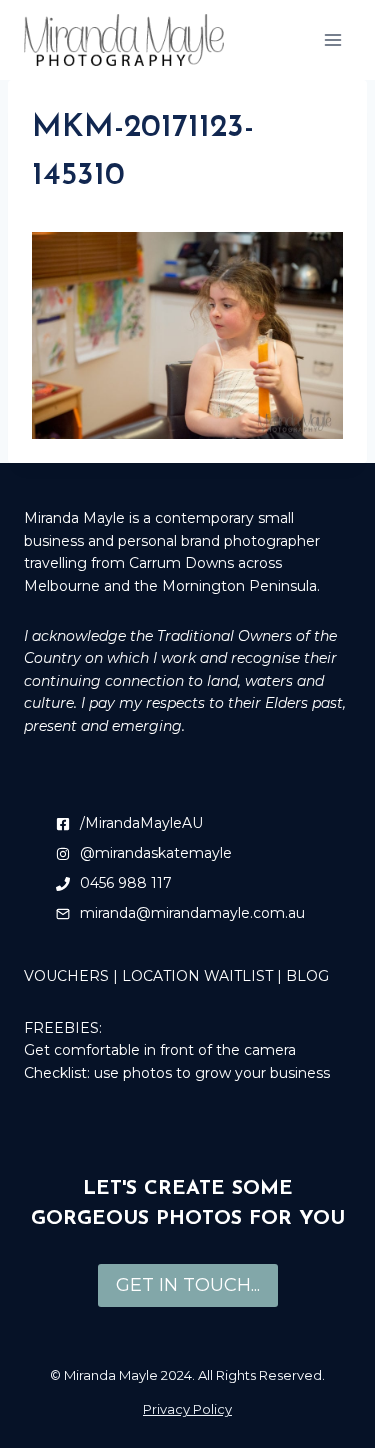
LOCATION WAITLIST (197, 976)
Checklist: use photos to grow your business (177, 1073)
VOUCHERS (66, 976)
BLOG (307, 976)
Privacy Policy (187, 1409)
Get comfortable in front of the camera (160, 1050)
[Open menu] (332, 39)
